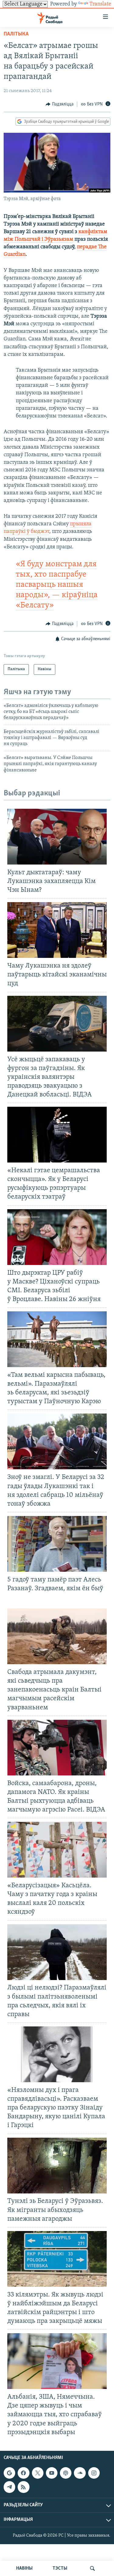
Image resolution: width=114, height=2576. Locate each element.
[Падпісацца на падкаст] (66, 2473)
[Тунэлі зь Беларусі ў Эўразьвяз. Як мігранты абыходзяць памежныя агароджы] (57, 2166)
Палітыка (16, 34)
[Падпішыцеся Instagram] (94, 2473)
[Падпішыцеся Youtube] (52, 2473)
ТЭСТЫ (60, 2568)
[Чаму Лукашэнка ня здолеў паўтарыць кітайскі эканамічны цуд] (57, 930)
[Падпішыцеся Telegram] (9, 2487)
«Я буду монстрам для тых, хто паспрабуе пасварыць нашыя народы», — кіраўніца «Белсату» (57, 585)
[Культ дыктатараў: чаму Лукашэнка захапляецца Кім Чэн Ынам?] (57, 837)
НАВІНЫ (24, 2568)
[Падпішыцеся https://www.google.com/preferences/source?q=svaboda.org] (9, 2473)
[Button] (60, 104)
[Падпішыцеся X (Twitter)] (38, 2473)
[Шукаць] (92, 2568)
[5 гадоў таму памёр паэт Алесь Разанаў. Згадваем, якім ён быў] (57, 1544)
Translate (100, 4)
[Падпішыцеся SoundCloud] (80, 2473)
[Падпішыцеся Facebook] (23, 2473)
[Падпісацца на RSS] (23, 2487)
